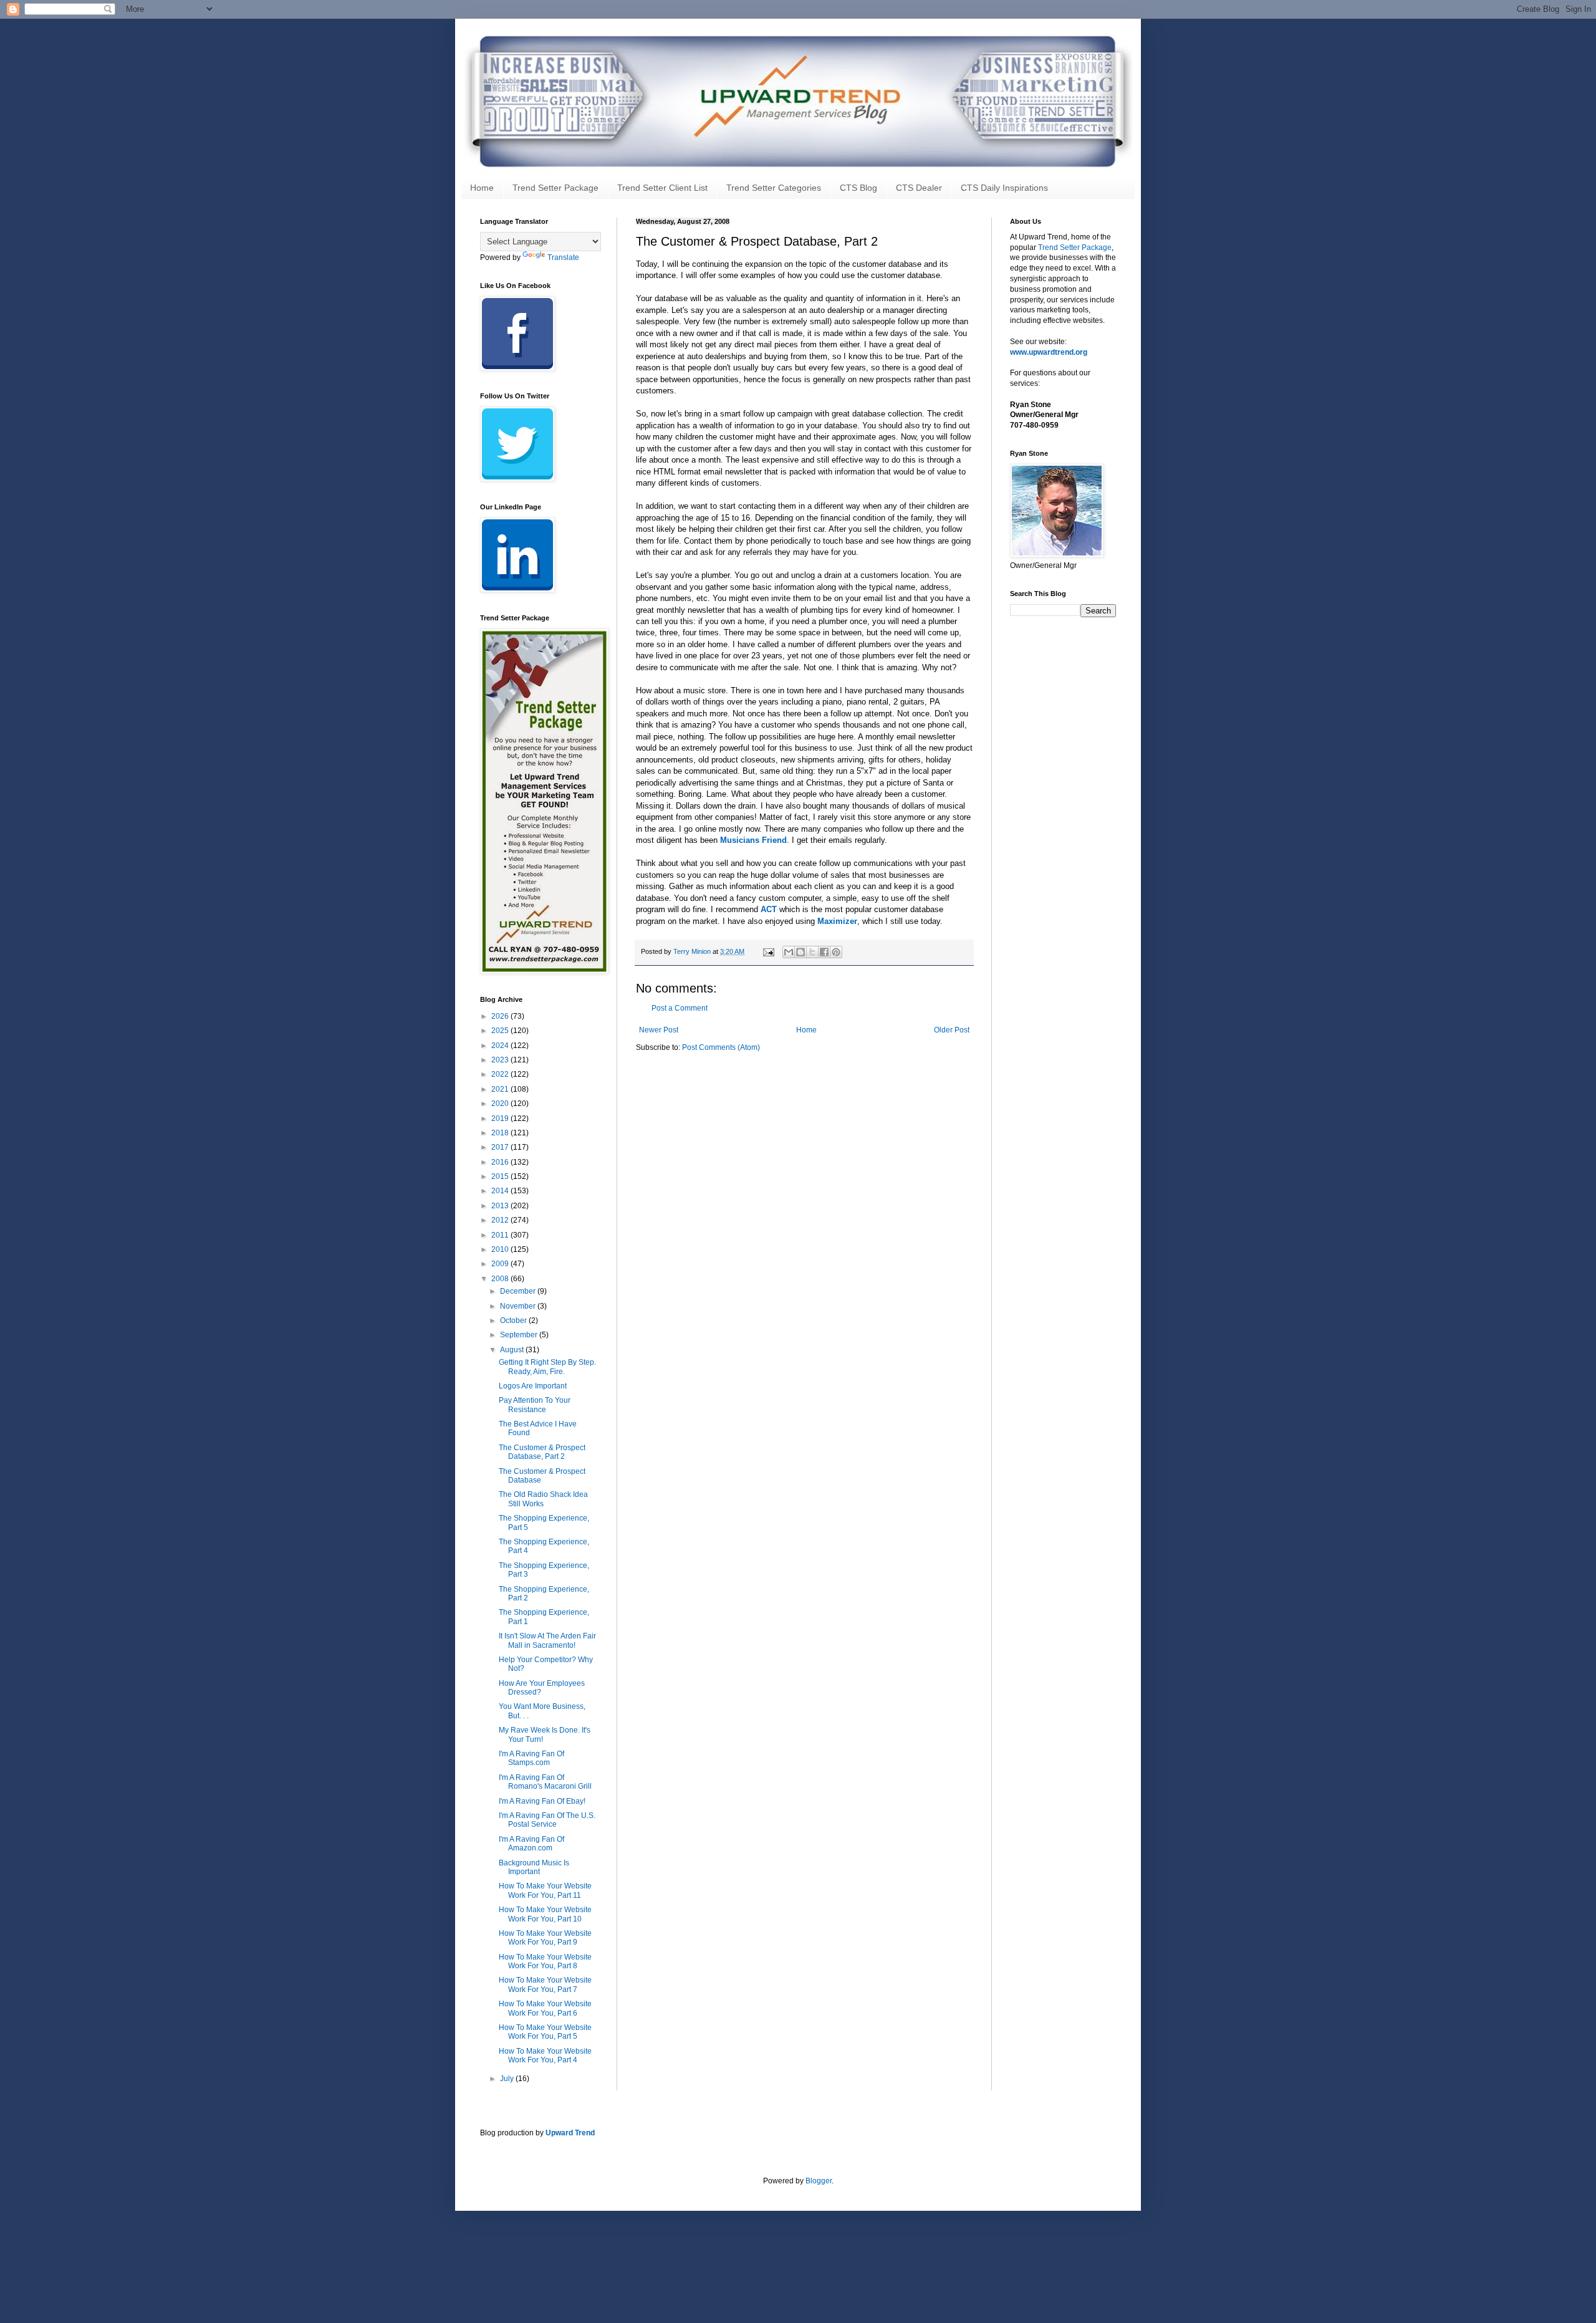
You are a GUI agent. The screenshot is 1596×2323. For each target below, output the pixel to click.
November (519, 1306)
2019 (501, 1118)
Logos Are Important (533, 1386)
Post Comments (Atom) (721, 1047)
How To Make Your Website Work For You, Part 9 (545, 1938)
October (514, 1320)
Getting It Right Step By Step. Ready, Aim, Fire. (547, 1367)
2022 (501, 1074)
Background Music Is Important (534, 1867)
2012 (501, 1220)
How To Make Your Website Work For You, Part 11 (545, 1890)
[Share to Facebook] (824, 952)
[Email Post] (768, 951)
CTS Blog (858, 188)
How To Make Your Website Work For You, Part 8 (545, 1961)
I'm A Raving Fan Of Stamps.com (531, 1758)
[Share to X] (812, 952)
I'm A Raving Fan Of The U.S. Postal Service (547, 1820)
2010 (501, 1249)
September (520, 1335)
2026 (501, 1016)
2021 (501, 1089)
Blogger (819, 2181)
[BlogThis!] (800, 952)
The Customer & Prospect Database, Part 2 (542, 1452)
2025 (501, 1031)
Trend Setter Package (555, 188)
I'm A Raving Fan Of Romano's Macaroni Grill (545, 1782)
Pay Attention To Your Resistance (535, 1405)
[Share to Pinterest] (836, 952)
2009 (501, 1264)
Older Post (952, 1030)
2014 (501, 1191)
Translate (563, 257)
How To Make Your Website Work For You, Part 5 (545, 2032)
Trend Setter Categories (774, 188)
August (513, 1350)
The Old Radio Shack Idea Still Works (543, 1499)
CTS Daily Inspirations (1004, 188)
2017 (501, 1147)
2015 (501, 1176)
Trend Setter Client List (662, 188)
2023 (501, 1060)
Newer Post (659, 1030)
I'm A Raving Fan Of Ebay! (542, 1801)
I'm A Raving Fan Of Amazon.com (531, 1844)
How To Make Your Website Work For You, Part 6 (545, 2008)
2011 (501, 1235)
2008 (501, 1279)
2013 (501, 1206)
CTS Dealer (919, 188)
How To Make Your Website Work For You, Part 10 (545, 1914)
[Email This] (789, 952)
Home (482, 188)
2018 (501, 1133)
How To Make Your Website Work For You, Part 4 (545, 2056)
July (508, 2079)
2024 (501, 1046)
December (519, 1291)
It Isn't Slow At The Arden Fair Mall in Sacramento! (547, 1640)
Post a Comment (680, 1008)
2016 (501, 1162)
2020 (501, 1104)
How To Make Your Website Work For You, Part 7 (545, 1984)
